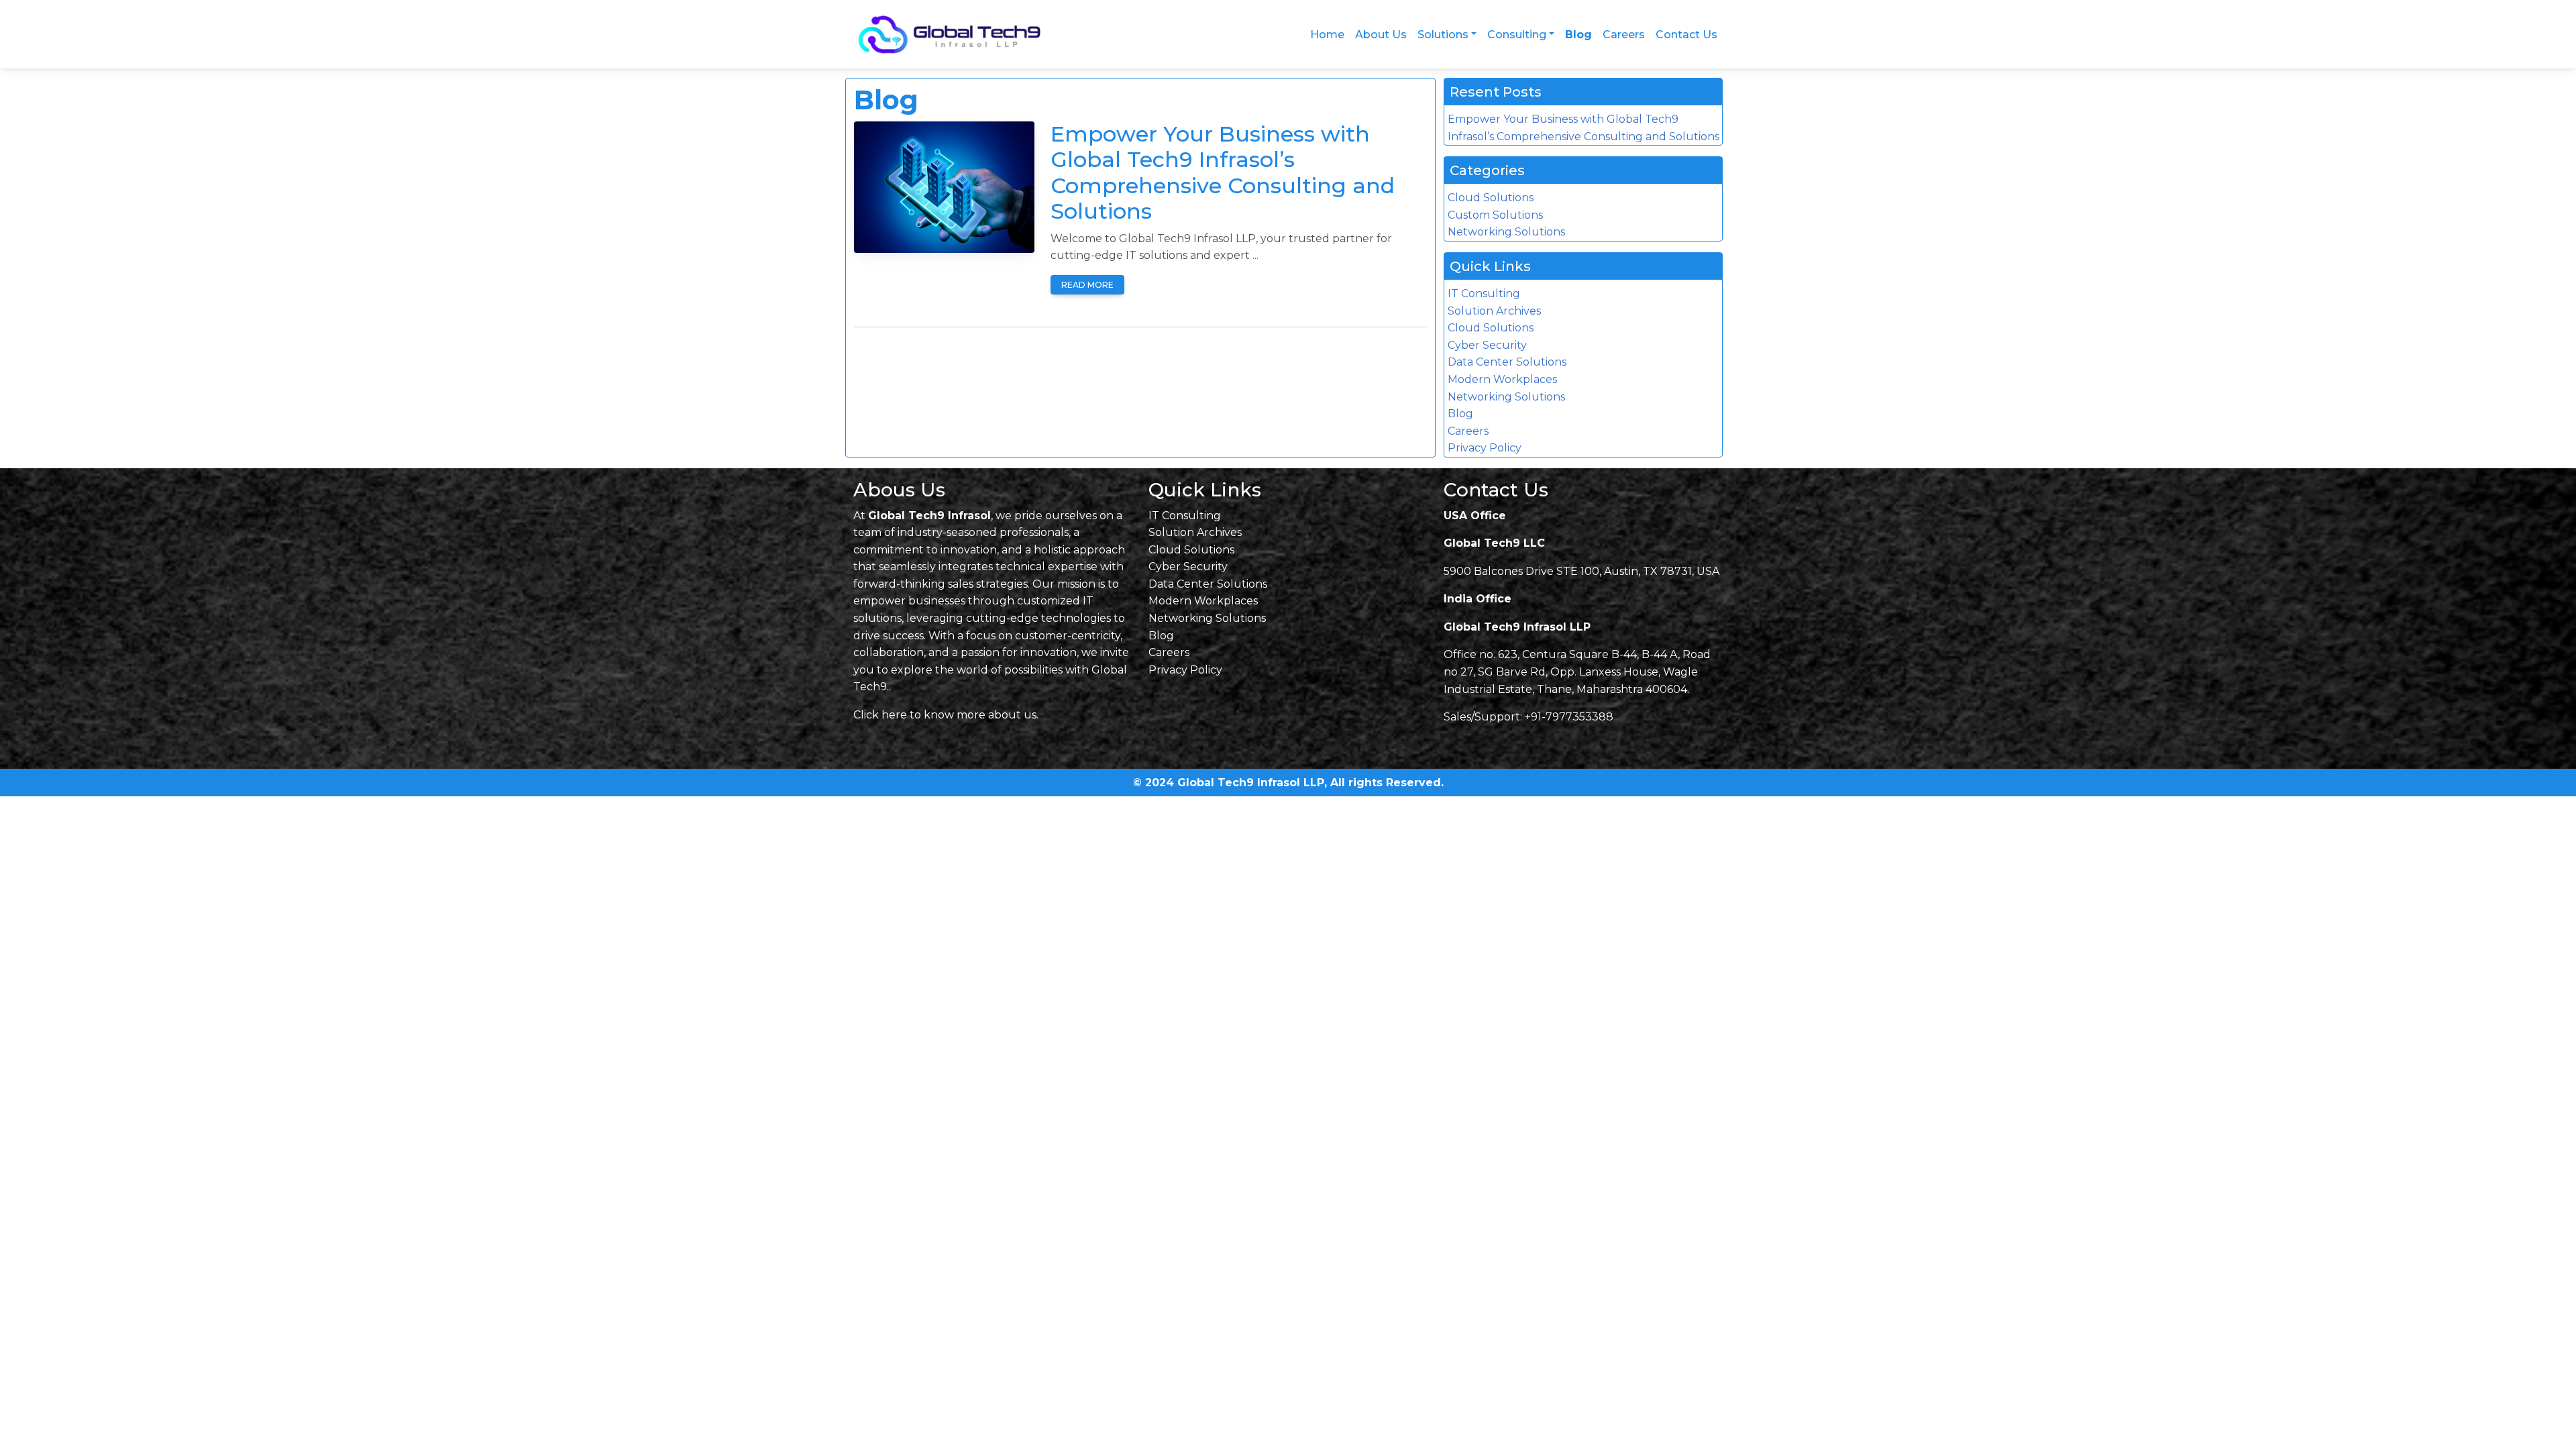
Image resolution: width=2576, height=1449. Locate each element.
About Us (1381, 35)
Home (1327, 35)
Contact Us (1686, 35)
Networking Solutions (1506, 232)
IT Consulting (1484, 293)
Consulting (1517, 35)
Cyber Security (1487, 345)
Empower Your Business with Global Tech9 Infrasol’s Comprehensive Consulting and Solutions (1223, 172)
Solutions (1443, 35)
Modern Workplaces (1502, 379)
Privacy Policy (1485, 448)
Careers (1624, 35)
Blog (1578, 35)
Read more (1087, 285)
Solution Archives (1494, 311)
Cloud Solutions (1491, 198)
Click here (880, 715)
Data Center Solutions (1507, 362)
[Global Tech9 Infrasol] (955, 35)
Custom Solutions (1495, 215)
